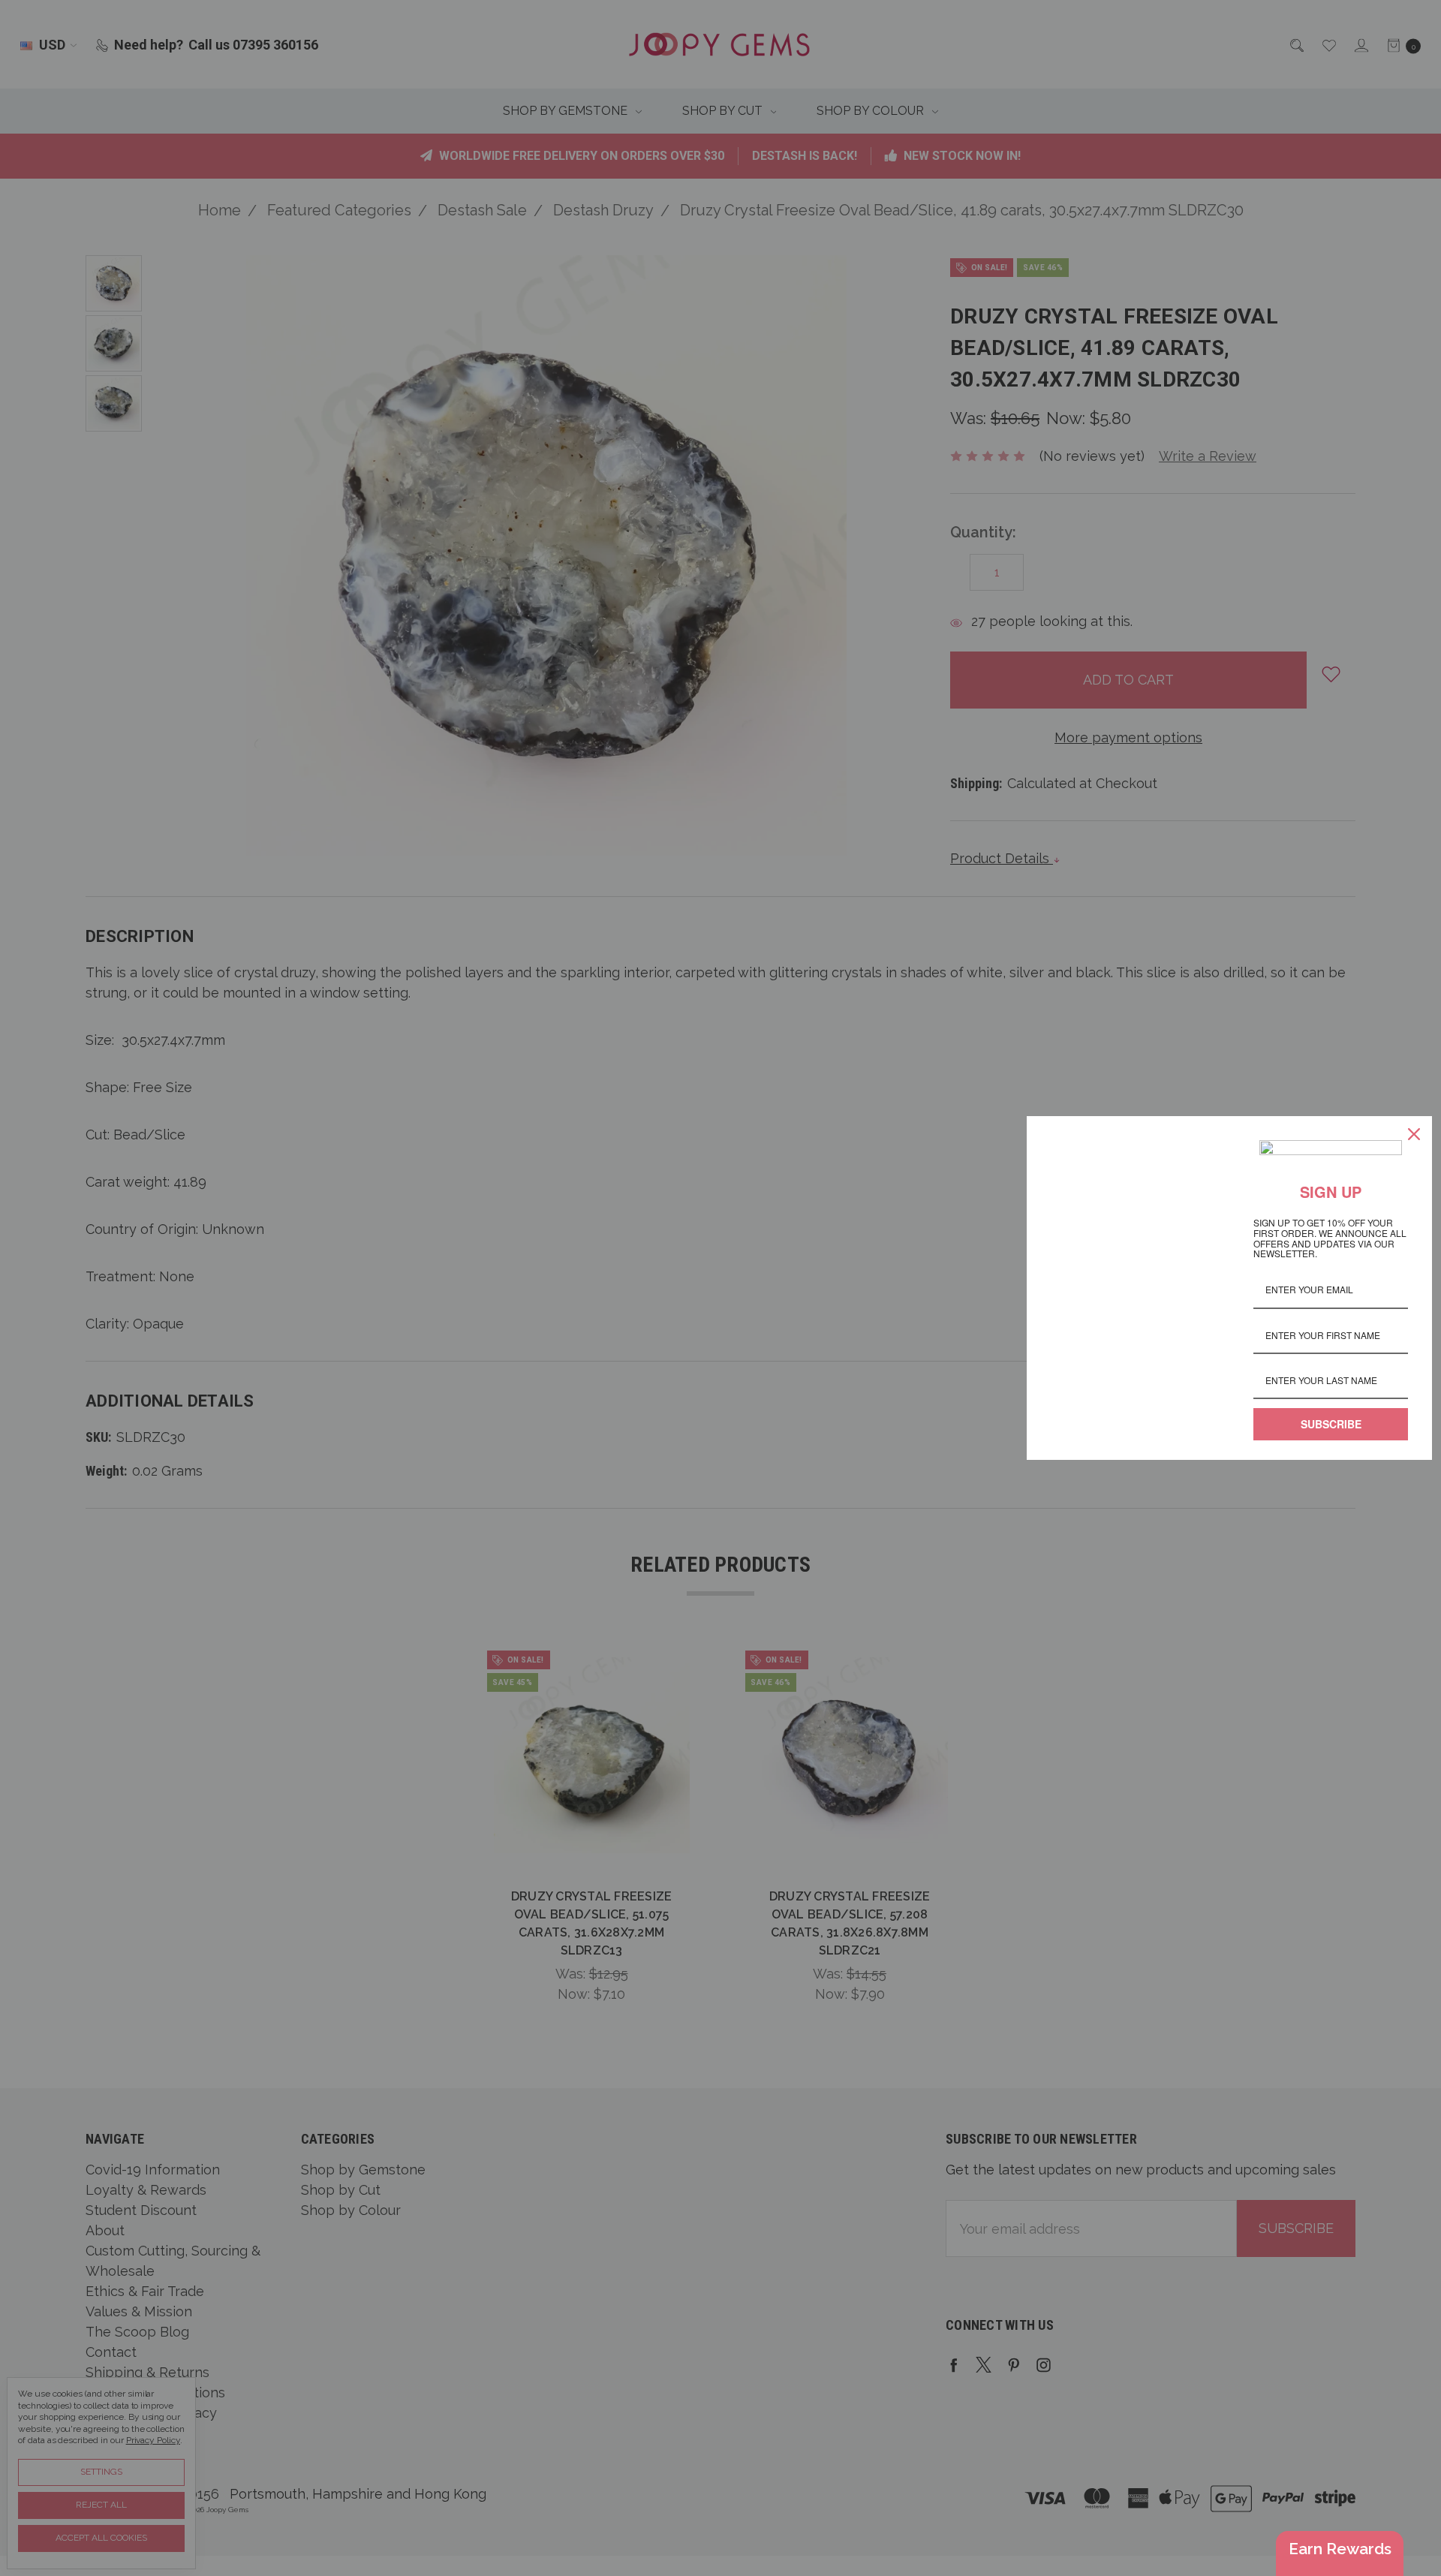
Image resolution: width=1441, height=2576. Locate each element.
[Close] (1414, 1134)
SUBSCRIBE (1331, 1424)
